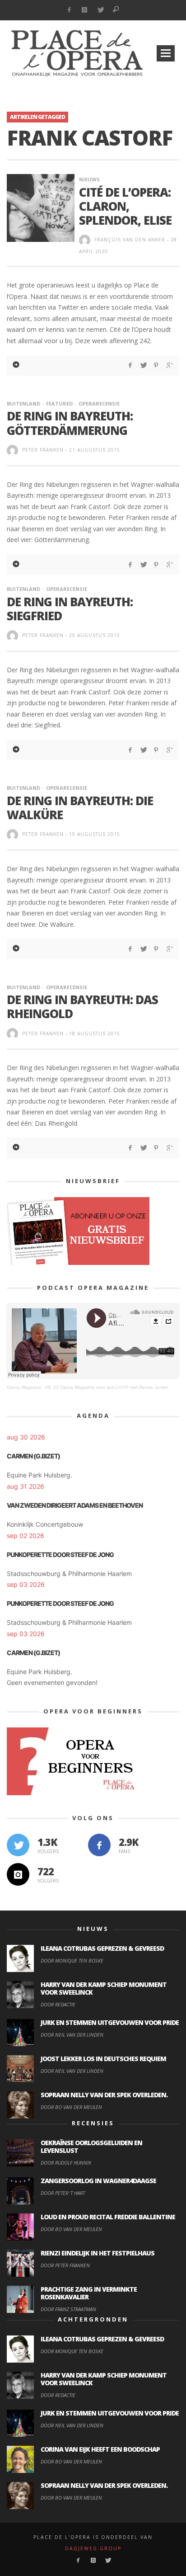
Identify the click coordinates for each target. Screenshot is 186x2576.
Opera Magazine (24, 1387)
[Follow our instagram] (18, 1874)
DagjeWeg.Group (93, 2548)
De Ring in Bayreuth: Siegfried (70, 609)
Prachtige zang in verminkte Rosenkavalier (89, 2293)
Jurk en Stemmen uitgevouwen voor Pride (110, 2022)
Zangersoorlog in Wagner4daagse (98, 2181)
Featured (59, 403)
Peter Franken (43, 450)
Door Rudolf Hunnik (66, 2163)
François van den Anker (130, 240)
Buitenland (23, 403)
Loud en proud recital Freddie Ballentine (108, 2217)
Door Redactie (58, 2004)
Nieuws (89, 179)
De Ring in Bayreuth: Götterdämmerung (70, 423)
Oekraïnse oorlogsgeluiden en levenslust (91, 2147)
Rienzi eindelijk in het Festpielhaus (98, 2253)
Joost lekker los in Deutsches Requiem (103, 2059)
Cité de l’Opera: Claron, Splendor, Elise (125, 206)
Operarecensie (99, 403)
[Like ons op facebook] (99, 1845)
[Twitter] (100, 10)
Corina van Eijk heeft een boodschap (100, 2449)
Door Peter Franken (65, 2265)
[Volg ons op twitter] (18, 1845)
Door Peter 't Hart (63, 2193)
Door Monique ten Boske (72, 1960)
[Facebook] (69, 10)
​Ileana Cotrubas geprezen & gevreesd (102, 1948)
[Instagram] (85, 10)
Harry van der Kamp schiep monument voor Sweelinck (104, 1988)
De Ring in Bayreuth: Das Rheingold (82, 1007)
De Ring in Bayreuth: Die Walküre (80, 808)
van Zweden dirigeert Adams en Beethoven (75, 1505)
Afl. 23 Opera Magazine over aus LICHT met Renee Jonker (107, 1387)
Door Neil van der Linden (72, 2035)
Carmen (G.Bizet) (33, 1456)
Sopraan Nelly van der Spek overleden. (104, 2095)
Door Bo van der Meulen (71, 2107)
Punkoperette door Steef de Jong (60, 1555)
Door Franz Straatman (68, 2309)
